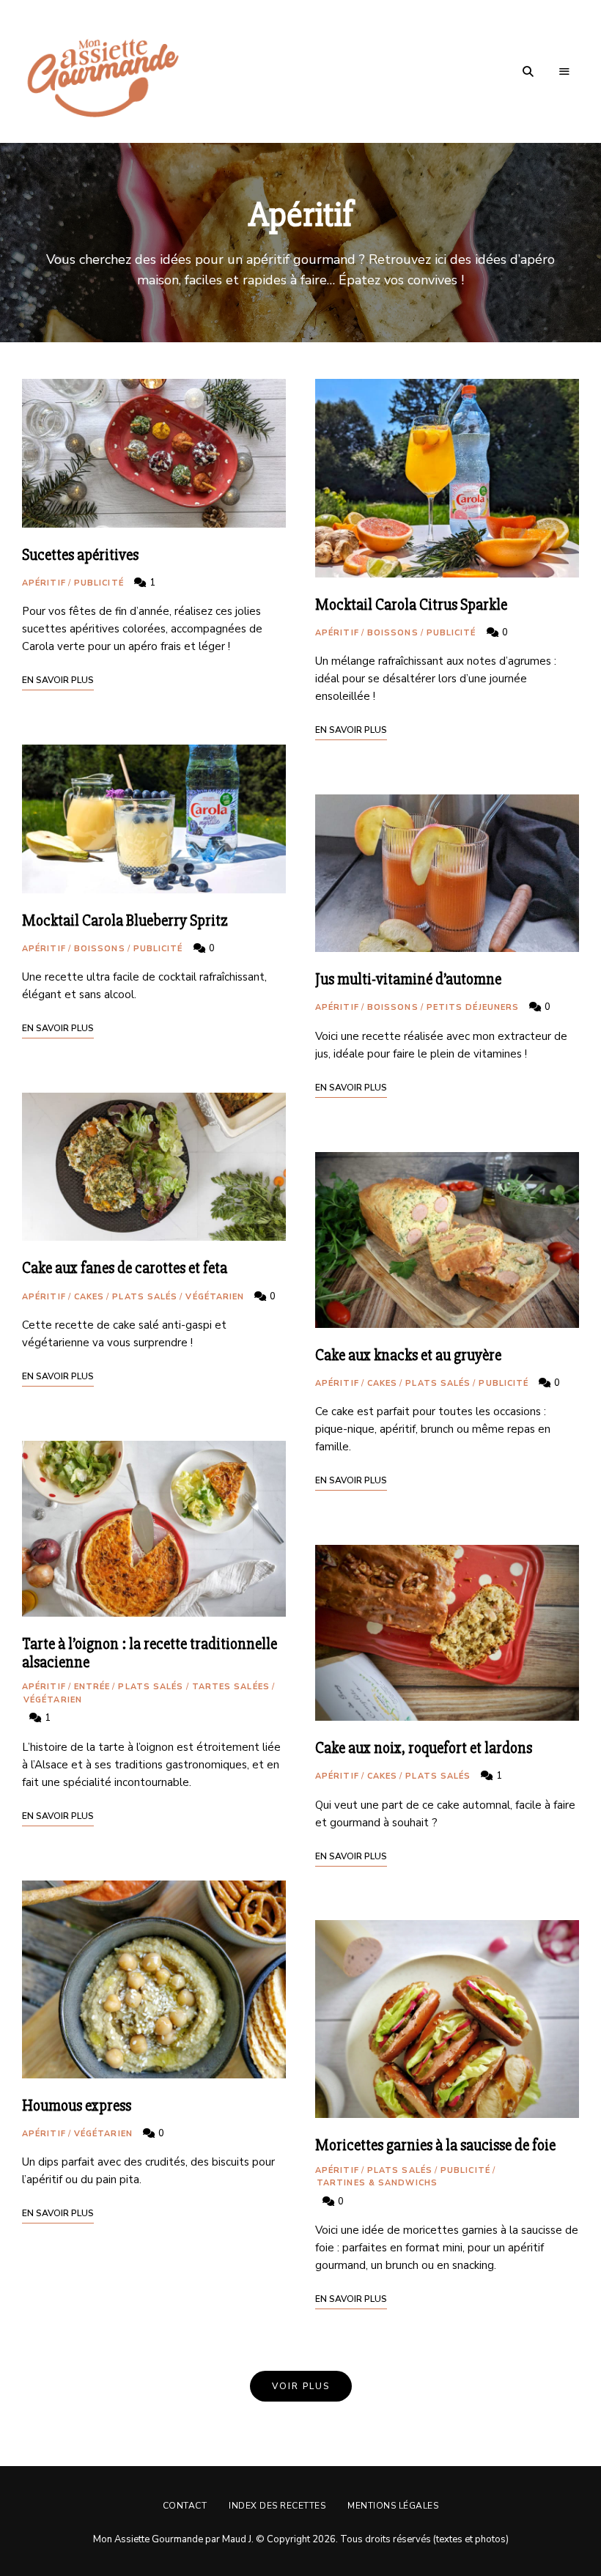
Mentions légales (393, 2506)
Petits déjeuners (473, 1007)
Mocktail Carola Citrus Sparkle (411, 605)
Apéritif (44, 583)
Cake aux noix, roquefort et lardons (424, 1748)
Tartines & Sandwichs (377, 2183)
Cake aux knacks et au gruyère (408, 1355)
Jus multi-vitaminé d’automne (408, 979)
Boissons (100, 949)
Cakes (89, 1297)
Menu (564, 72)
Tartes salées (231, 1687)
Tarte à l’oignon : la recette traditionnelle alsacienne (150, 1653)
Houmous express (77, 2106)
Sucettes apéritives (80, 555)
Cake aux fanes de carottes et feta (125, 1268)
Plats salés (145, 1297)
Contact (185, 2506)
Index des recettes (277, 2506)
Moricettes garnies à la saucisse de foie (435, 2145)
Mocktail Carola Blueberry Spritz (125, 921)
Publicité (99, 583)
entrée (92, 1687)
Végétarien (215, 1297)
